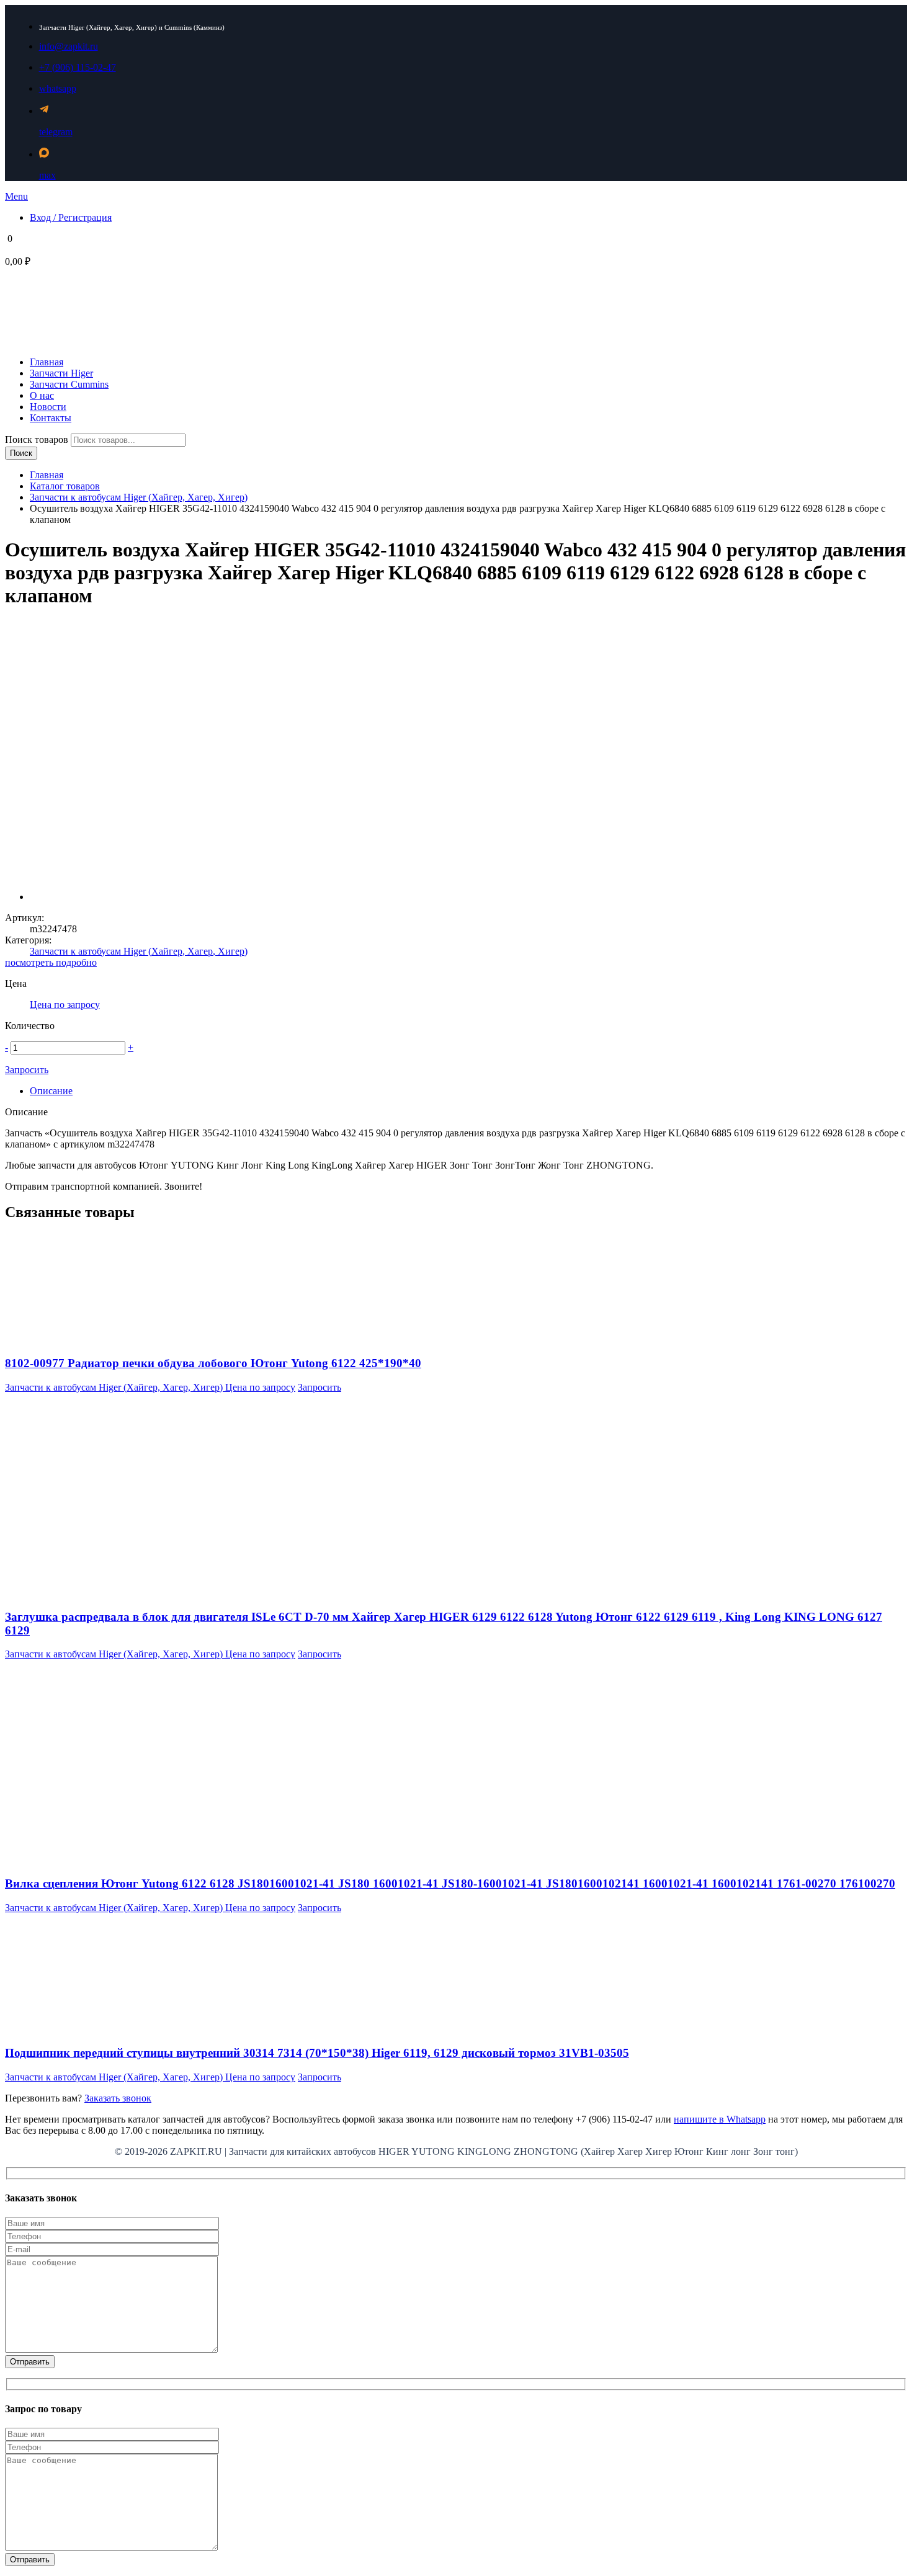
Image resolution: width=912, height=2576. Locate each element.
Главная (47, 475)
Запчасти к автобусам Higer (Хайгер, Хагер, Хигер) (139, 497)
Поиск (21, 453)
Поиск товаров (38, 439)
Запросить (27, 1070)
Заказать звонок (118, 2098)
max (47, 175)
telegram (56, 132)
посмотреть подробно (51, 962)
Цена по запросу (65, 1005)
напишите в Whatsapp (720, 2119)
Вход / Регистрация (71, 217)
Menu (16, 196)
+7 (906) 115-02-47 (78, 67)
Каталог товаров (65, 486)
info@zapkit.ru (69, 46)
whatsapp (58, 88)
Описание (51, 1091)
